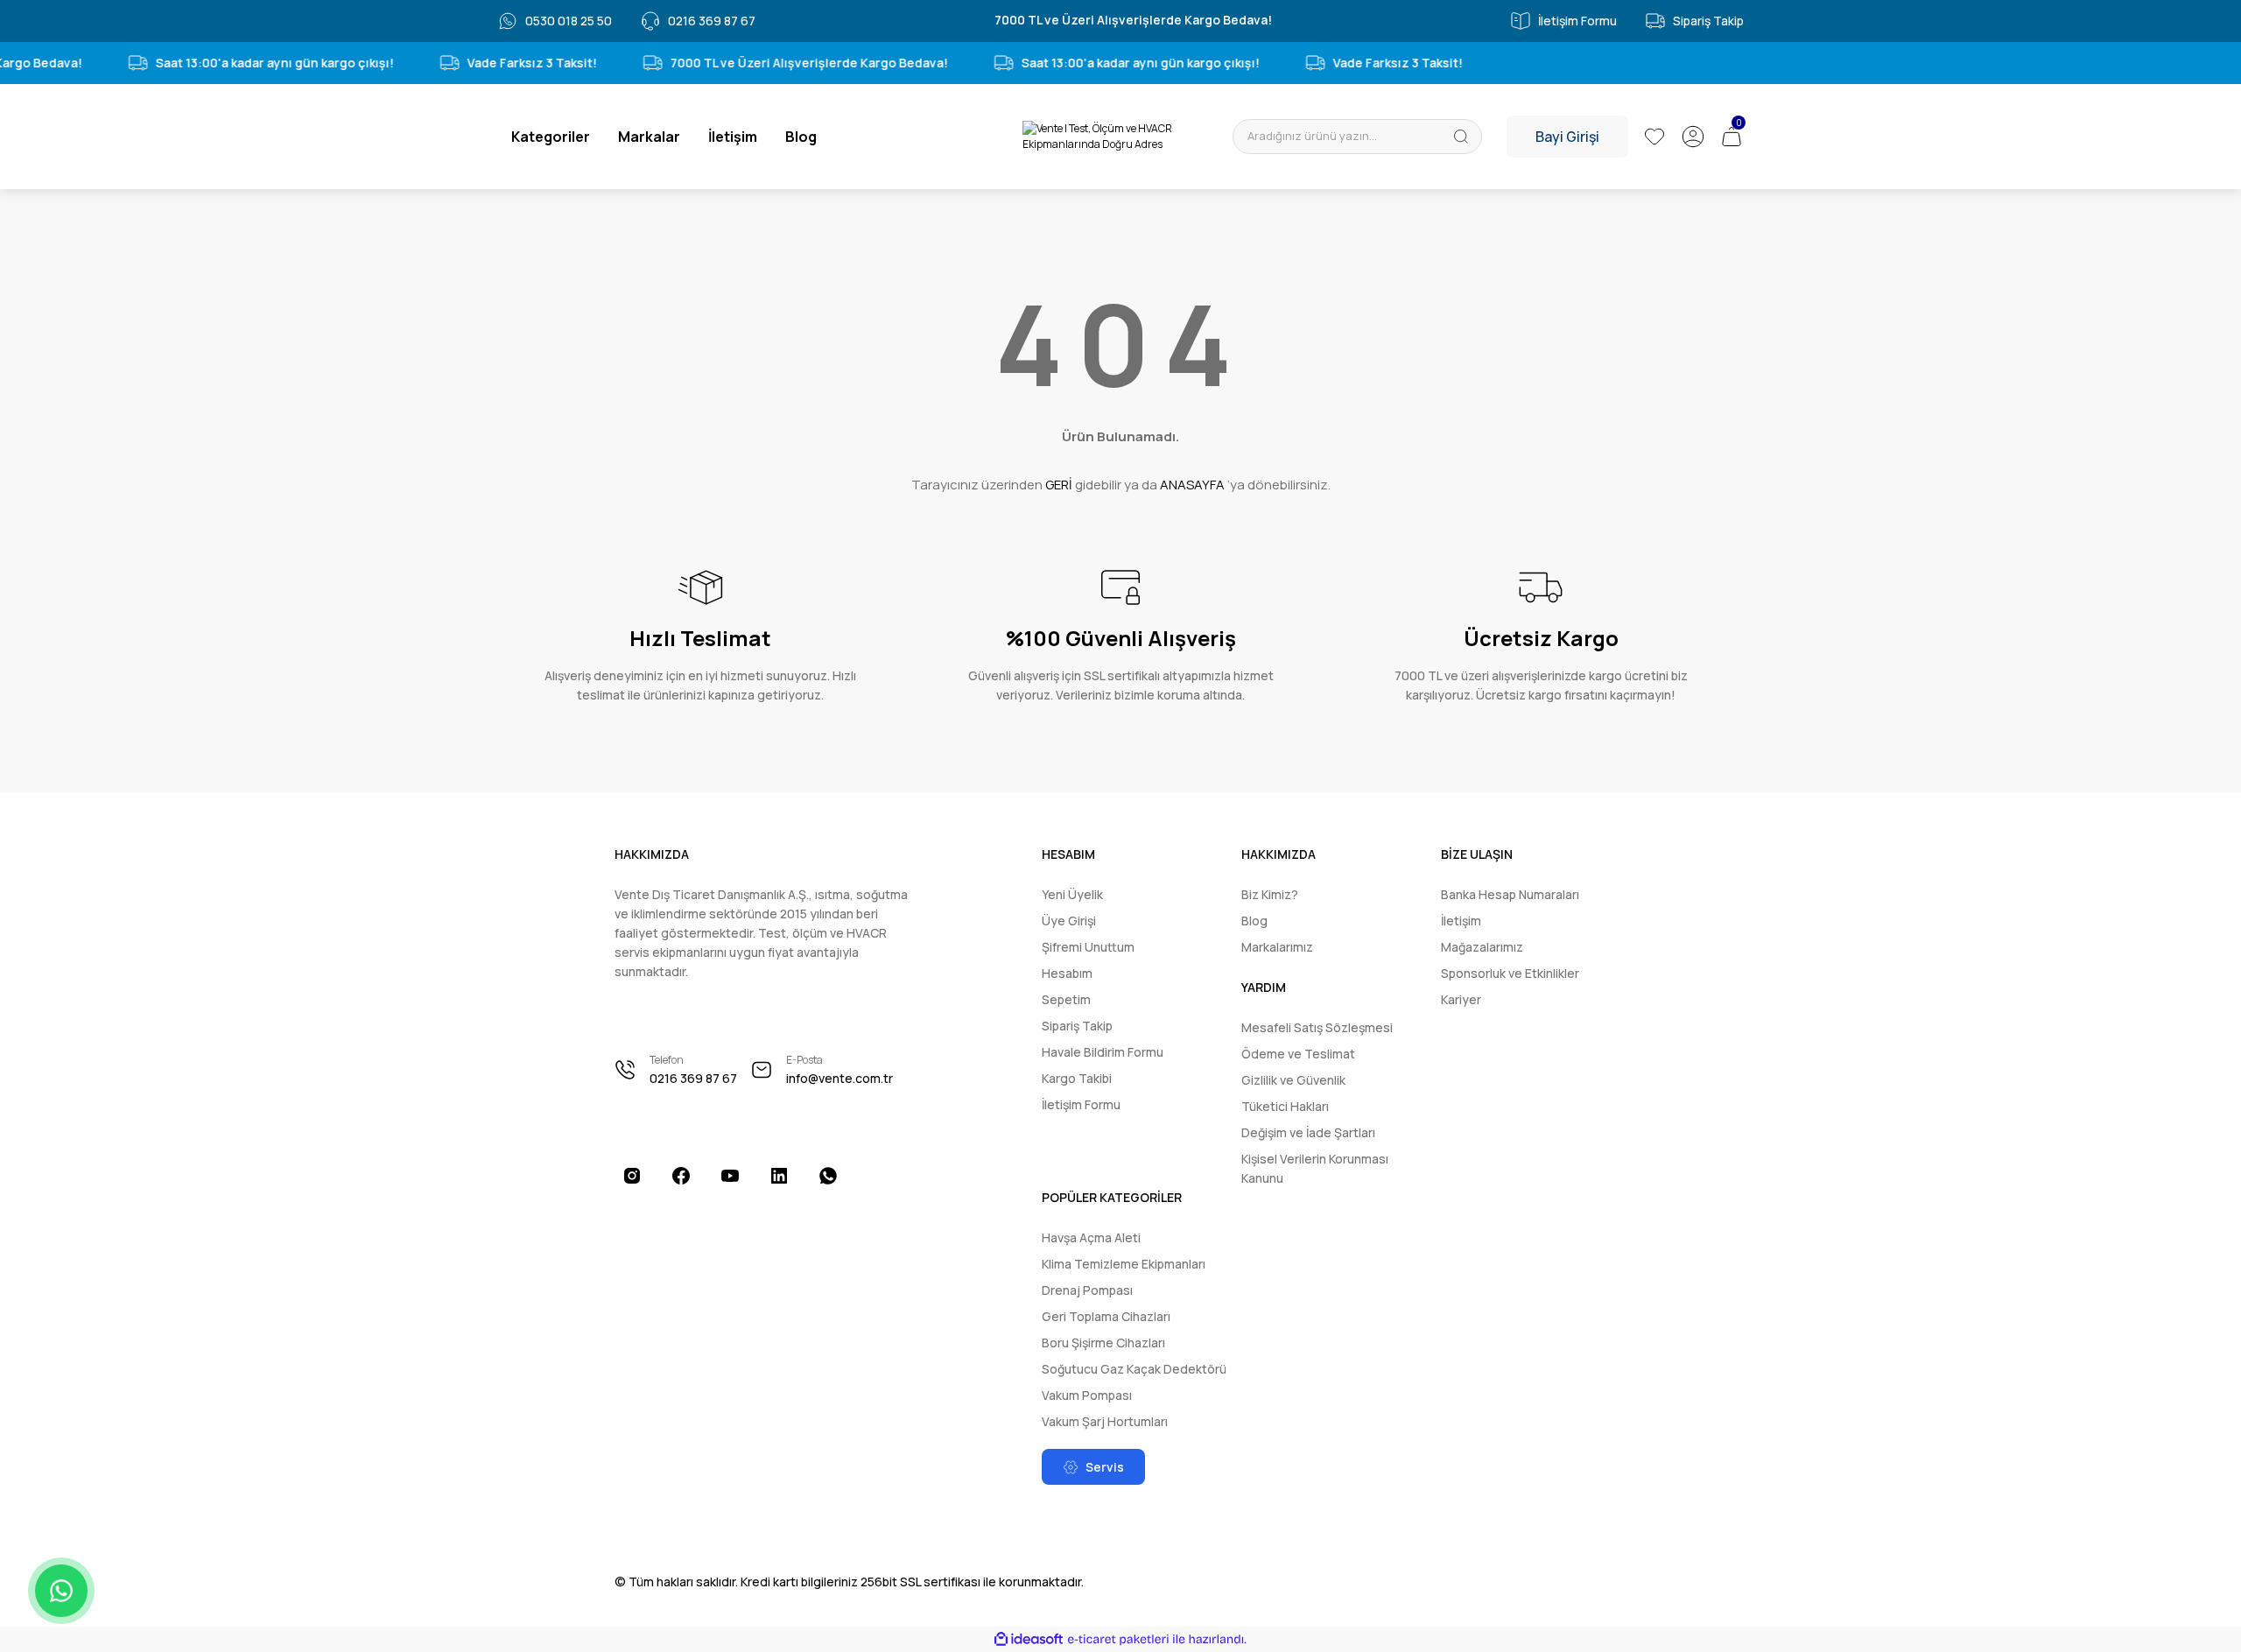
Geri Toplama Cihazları (1106, 1316)
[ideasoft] (1029, 1639)
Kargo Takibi (1077, 1078)
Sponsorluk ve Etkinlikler (1510, 973)
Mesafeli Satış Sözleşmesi (1317, 1027)
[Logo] (1120, 137)
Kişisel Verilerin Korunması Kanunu (1315, 1168)
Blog (1254, 921)
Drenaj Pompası (1087, 1290)
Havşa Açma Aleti (1091, 1237)
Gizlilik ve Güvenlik (1293, 1080)
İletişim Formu (1081, 1104)
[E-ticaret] (1118, 1640)
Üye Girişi (1069, 921)
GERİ (1059, 485)
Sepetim (1066, 999)
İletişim (1461, 921)
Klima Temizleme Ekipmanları (1124, 1264)
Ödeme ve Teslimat (1298, 1054)
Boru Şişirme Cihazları (1103, 1343)
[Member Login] (1693, 137)
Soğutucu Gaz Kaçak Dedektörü (1134, 1369)
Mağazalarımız (1482, 947)
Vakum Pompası (1087, 1395)
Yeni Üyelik (1072, 894)
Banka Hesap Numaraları (1510, 894)
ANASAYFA (1192, 485)
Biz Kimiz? (1270, 894)
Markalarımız (1277, 947)
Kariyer (1461, 999)
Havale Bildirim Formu (1103, 1052)
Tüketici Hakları (1285, 1106)
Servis (1105, 1467)
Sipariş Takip (1077, 1026)
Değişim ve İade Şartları (1308, 1132)
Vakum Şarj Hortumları (1105, 1421)
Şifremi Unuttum (1088, 947)
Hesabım (1067, 973)
